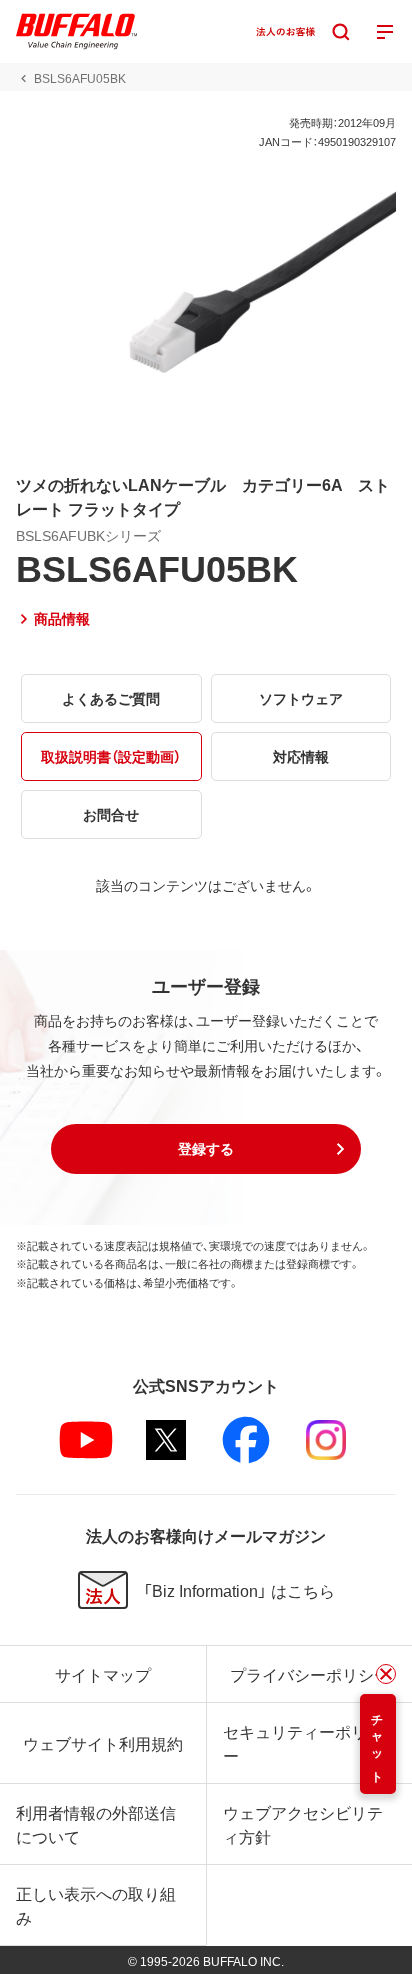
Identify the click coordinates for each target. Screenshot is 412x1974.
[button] (206, 1149)
